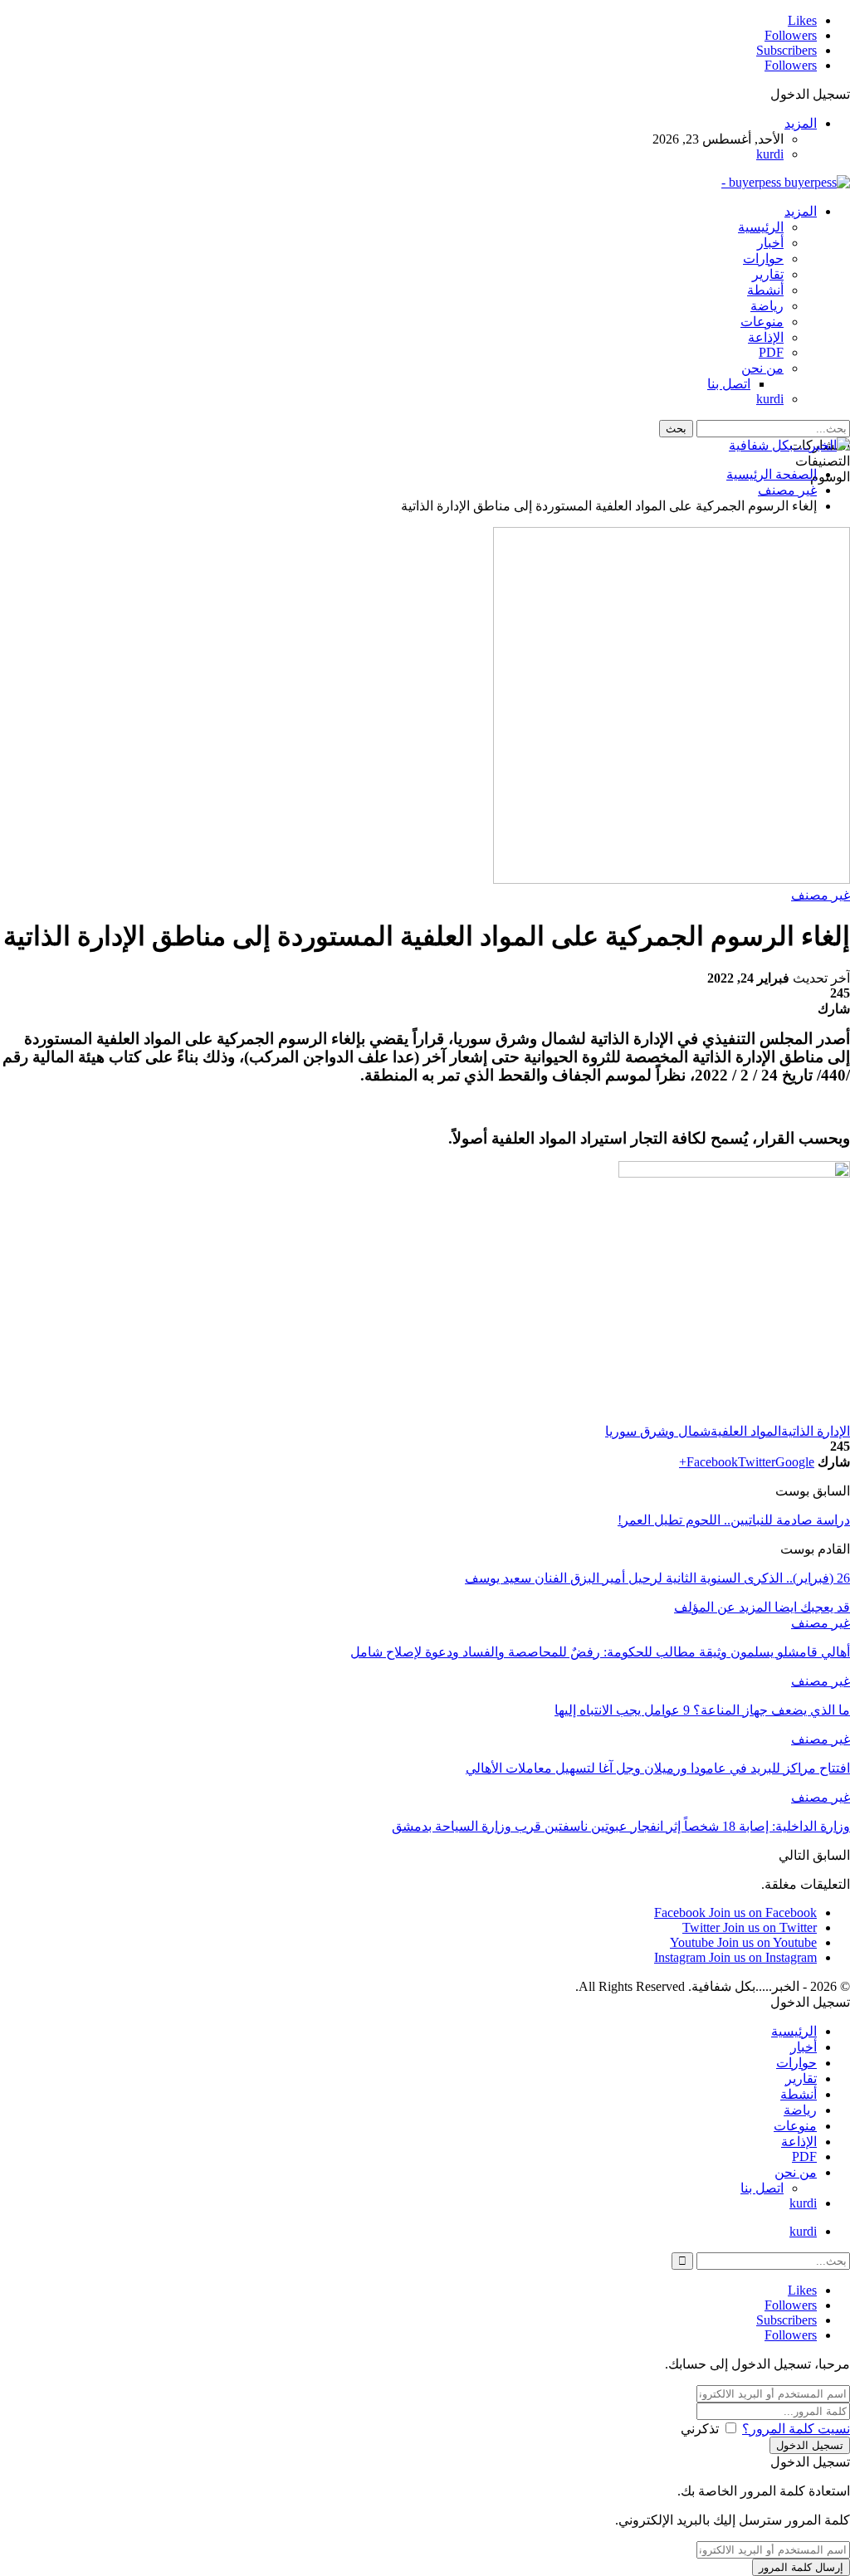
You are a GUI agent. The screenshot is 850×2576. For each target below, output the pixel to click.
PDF (771, 352)
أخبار (770, 243)
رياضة (767, 306)
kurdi (770, 154)
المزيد (801, 123)
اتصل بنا (729, 384)
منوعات (762, 322)
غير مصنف (821, 895)
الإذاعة (766, 337)
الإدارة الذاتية (816, 1431)
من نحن (762, 368)
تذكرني (700, 2429)
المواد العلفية (746, 1431)
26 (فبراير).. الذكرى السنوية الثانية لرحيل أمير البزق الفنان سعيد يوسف (657, 1578)
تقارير (768, 274)
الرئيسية (761, 227)
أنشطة (765, 290)
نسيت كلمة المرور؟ (796, 2429)
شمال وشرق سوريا (658, 1431)
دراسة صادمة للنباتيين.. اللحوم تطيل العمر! (734, 1520)
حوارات (763, 259)
